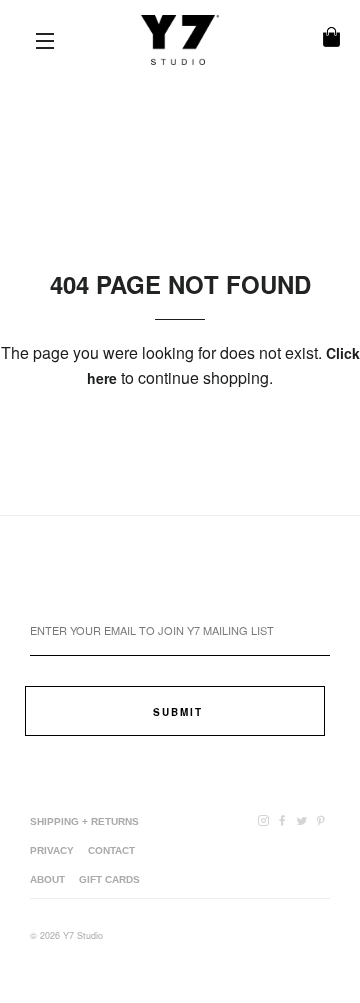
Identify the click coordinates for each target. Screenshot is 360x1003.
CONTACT (111, 850)
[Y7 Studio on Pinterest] (322, 820)
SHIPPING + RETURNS (84, 821)
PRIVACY (52, 850)
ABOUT (47, 879)
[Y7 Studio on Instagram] (265, 820)
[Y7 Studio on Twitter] (303, 820)
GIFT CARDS (109, 879)
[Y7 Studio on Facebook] (284, 820)
